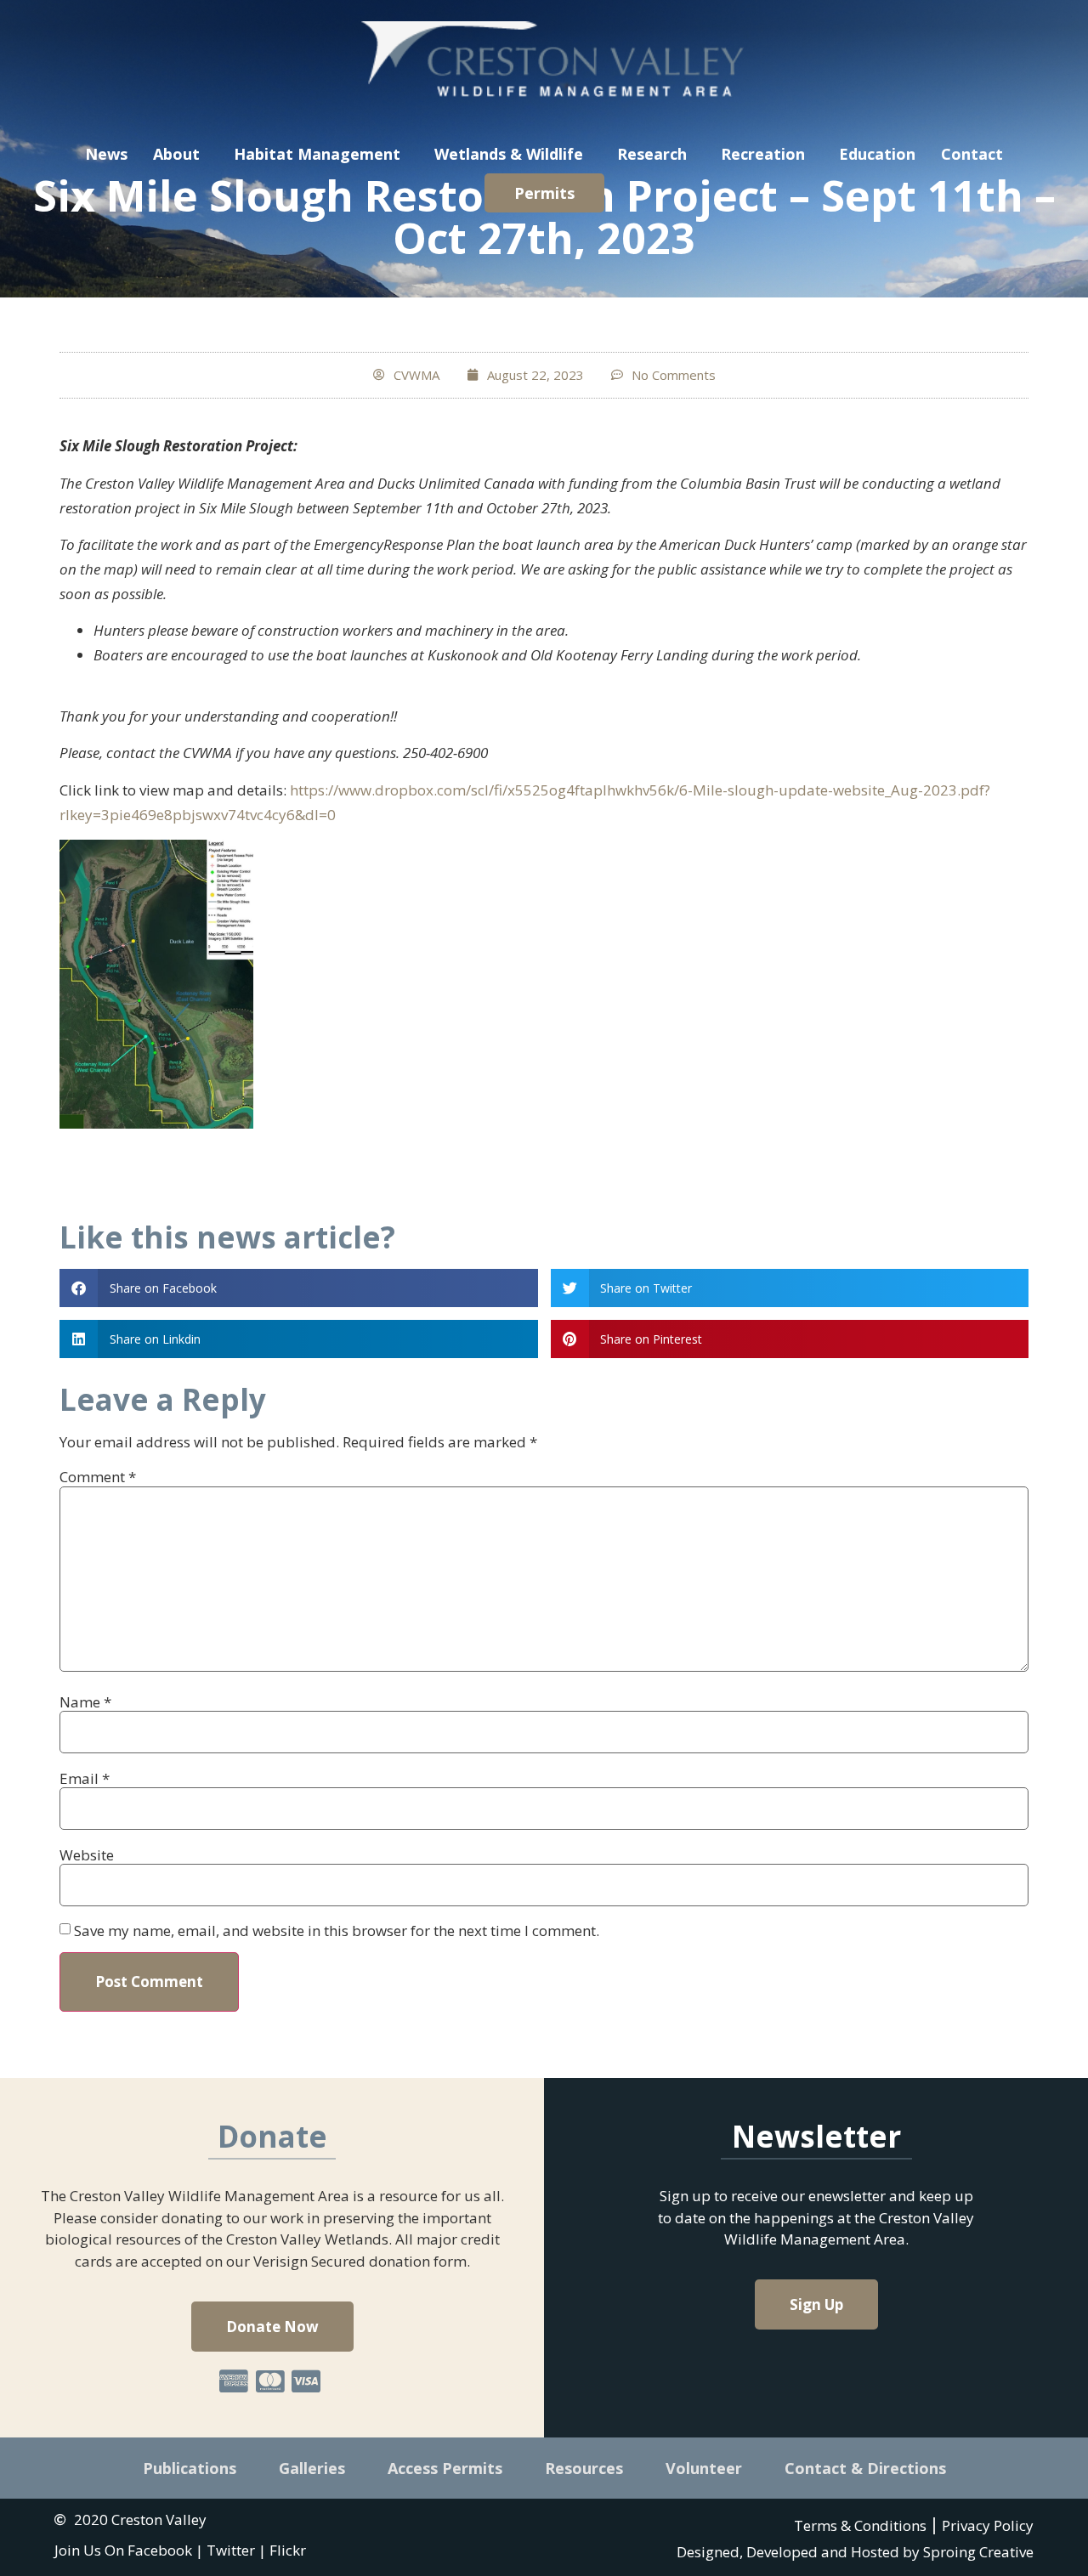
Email (85, 1778)
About (176, 154)
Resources (584, 2468)
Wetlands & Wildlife (509, 154)
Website (87, 1855)
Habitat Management (317, 154)
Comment (98, 1477)
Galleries (312, 2468)
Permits (544, 193)
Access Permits (445, 2468)
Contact (972, 154)
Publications (190, 2468)
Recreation (763, 154)
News (106, 154)
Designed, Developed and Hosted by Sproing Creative (855, 2552)
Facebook (160, 2550)
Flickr (288, 2550)
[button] (299, 1288)
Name (85, 1702)
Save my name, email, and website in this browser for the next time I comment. (337, 1931)
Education (877, 154)
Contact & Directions (865, 2468)
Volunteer (704, 2468)
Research (652, 154)
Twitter (231, 2550)
